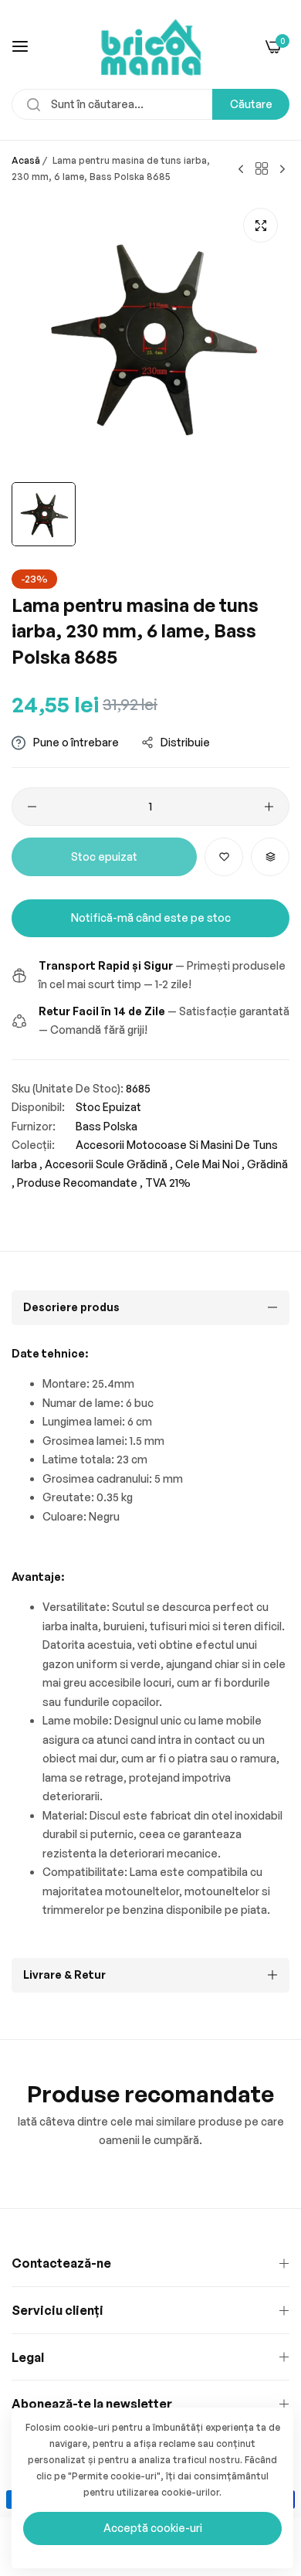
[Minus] (32, 807)
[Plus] (269, 807)
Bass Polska (107, 1126)
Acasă (26, 160)
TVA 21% (168, 1183)
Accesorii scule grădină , (109, 1164)
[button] (224, 857)
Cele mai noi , (210, 1164)
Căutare (251, 104)
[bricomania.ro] (151, 46)
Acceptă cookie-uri (153, 2528)
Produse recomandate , (80, 1183)
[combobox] (150, 104)
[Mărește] (260, 225)
